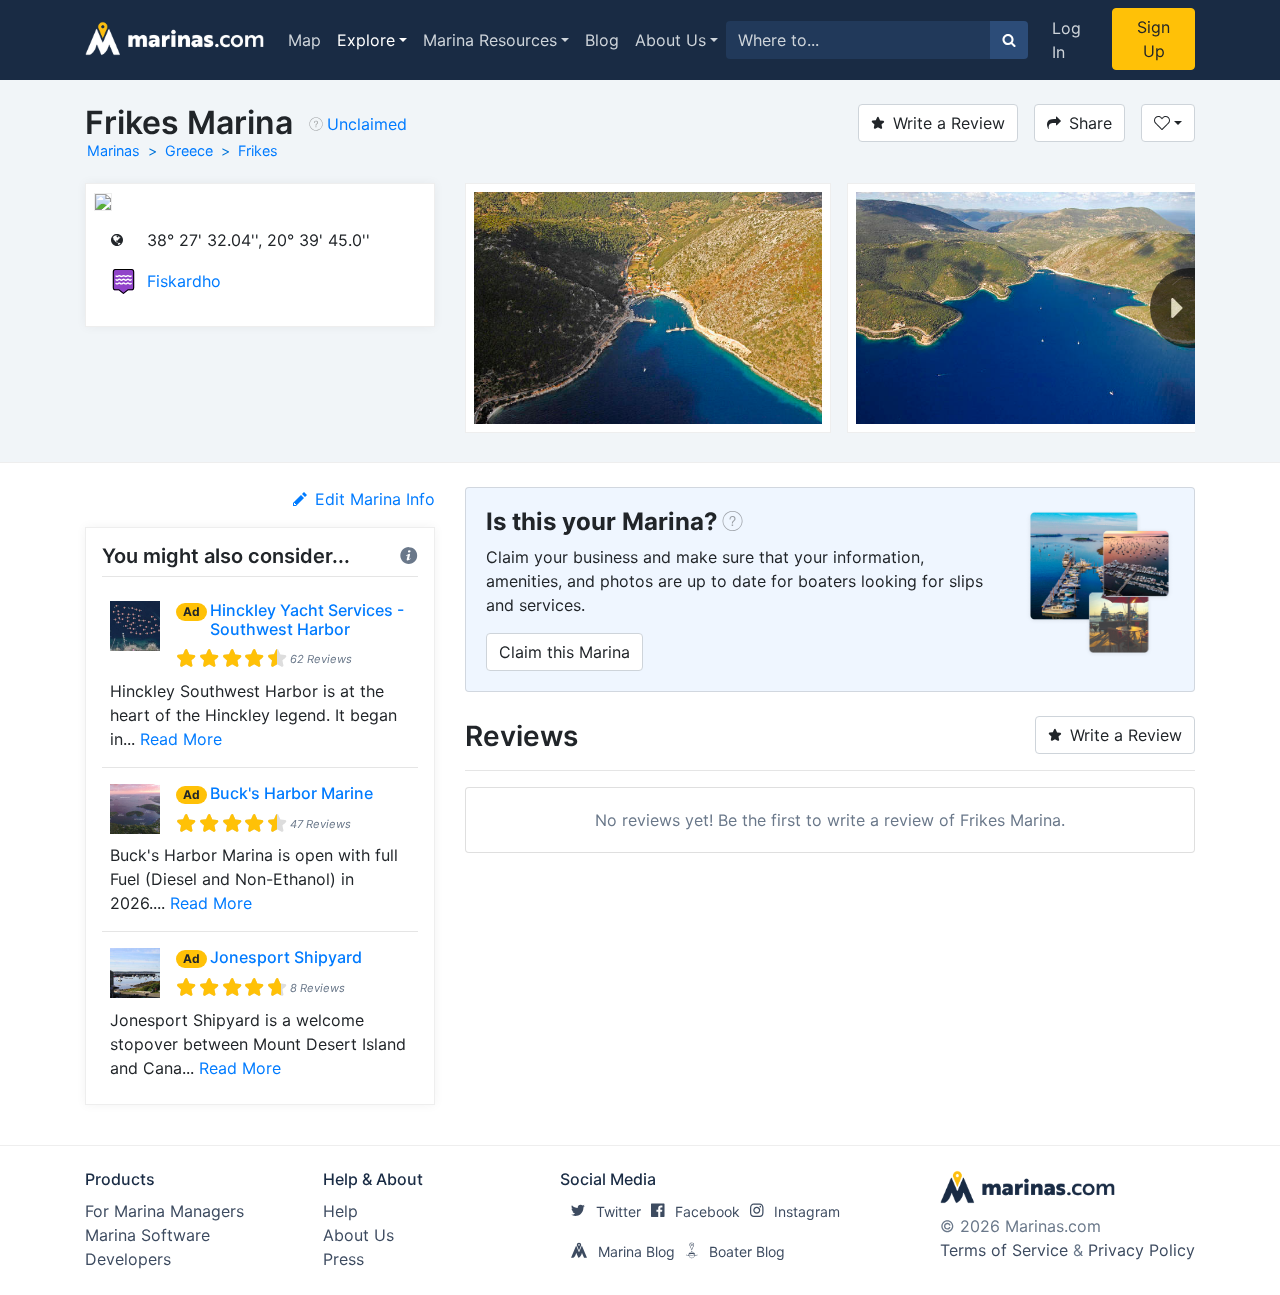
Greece (189, 150)
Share (1090, 123)
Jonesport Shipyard (286, 957)
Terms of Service (1004, 1250)
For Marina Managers (164, 1211)
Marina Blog (636, 1251)
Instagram (807, 1211)
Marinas (113, 150)
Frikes (258, 150)
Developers (128, 1259)
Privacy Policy (1141, 1250)
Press (343, 1259)
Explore (366, 40)
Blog (602, 40)
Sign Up (1153, 39)
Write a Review (949, 123)
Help (340, 1211)
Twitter (618, 1211)
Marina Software (147, 1235)
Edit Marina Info (375, 499)
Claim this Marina (564, 652)
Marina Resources (490, 40)
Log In (1066, 40)
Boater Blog (747, 1251)
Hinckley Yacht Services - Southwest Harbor (307, 619)
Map (304, 40)
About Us (670, 40)
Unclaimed (367, 124)
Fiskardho (184, 281)
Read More (181, 739)
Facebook (707, 1211)
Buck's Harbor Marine (291, 793)
